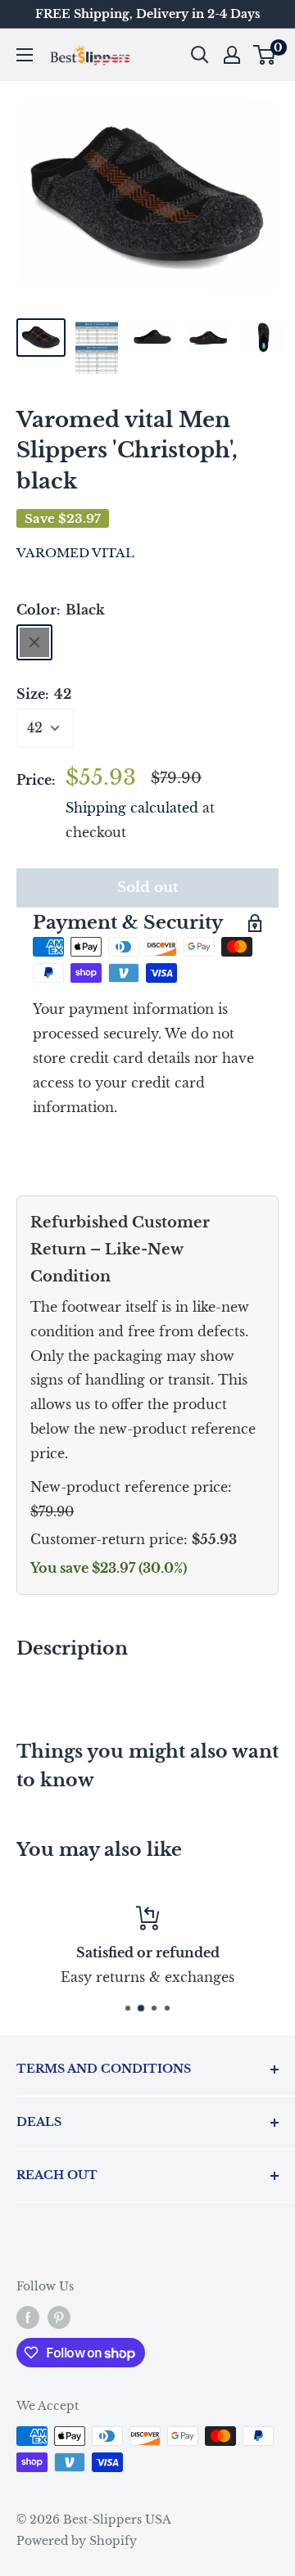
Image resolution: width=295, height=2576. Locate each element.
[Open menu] (25, 55)
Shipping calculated (132, 808)
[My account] (232, 55)
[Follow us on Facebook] (28, 2317)
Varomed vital (75, 553)
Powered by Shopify (77, 2541)
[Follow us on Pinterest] (59, 2317)
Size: (44, 694)
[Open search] (200, 55)
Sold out (148, 887)
